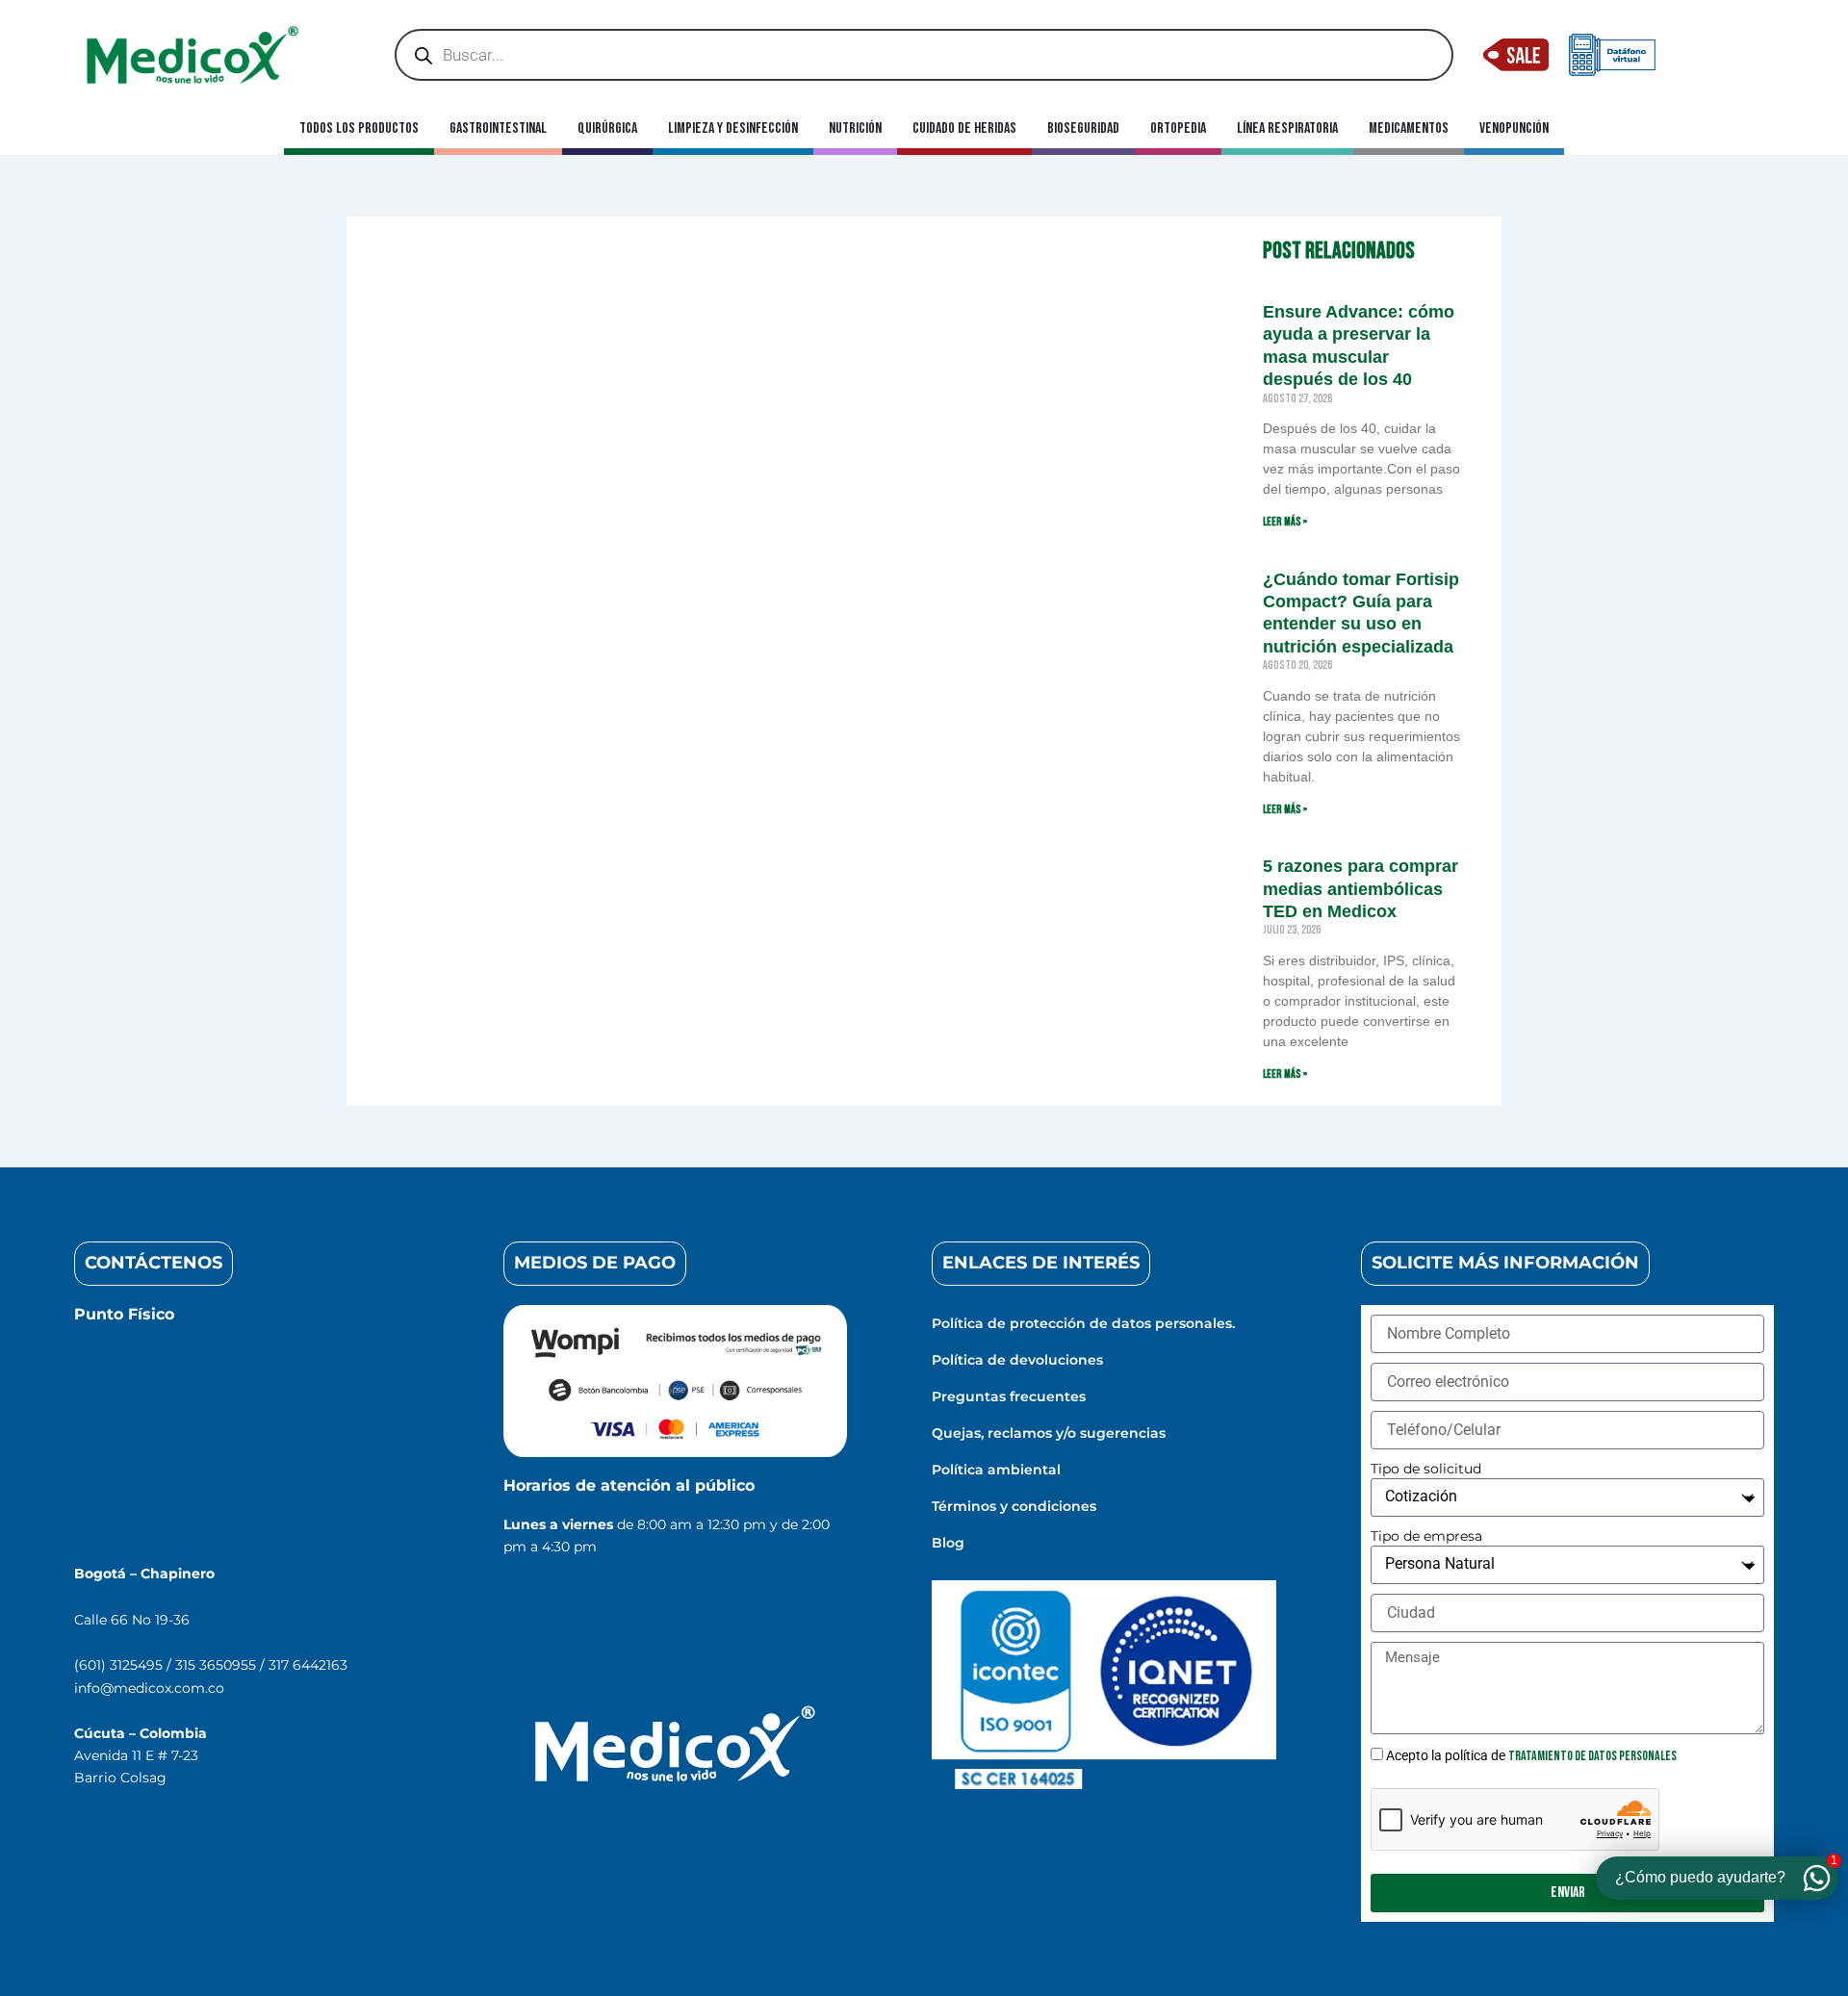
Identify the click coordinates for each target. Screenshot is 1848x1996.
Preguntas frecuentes (1009, 1396)
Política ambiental (996, 1470)
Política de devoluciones (1017, 1360)
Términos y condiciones (1014, 1506)
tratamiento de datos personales (1592, 1756)
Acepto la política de (1531, 1755)
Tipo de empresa (1426, 1536)
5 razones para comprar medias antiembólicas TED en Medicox (1360, 889)
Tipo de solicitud (1426, 1469)
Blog (948, 1543)
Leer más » (1285, 522)
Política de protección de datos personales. (1083, 1323)
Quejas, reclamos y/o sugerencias (1049, 1433)
